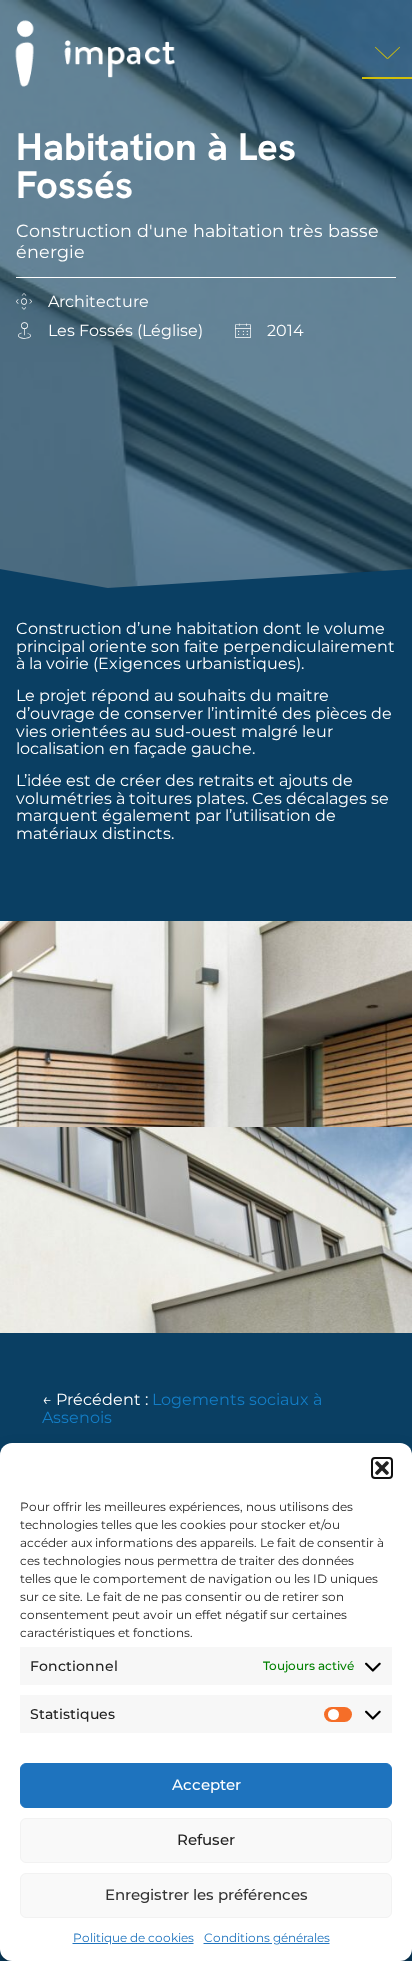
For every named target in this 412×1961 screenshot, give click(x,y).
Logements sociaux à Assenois (182, 1408)
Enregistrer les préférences (206, 1894)
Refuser (206, 1839)
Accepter (206, 1784)
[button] (382, 1468)
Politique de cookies (133, 1937)
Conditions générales (267, 1937)
